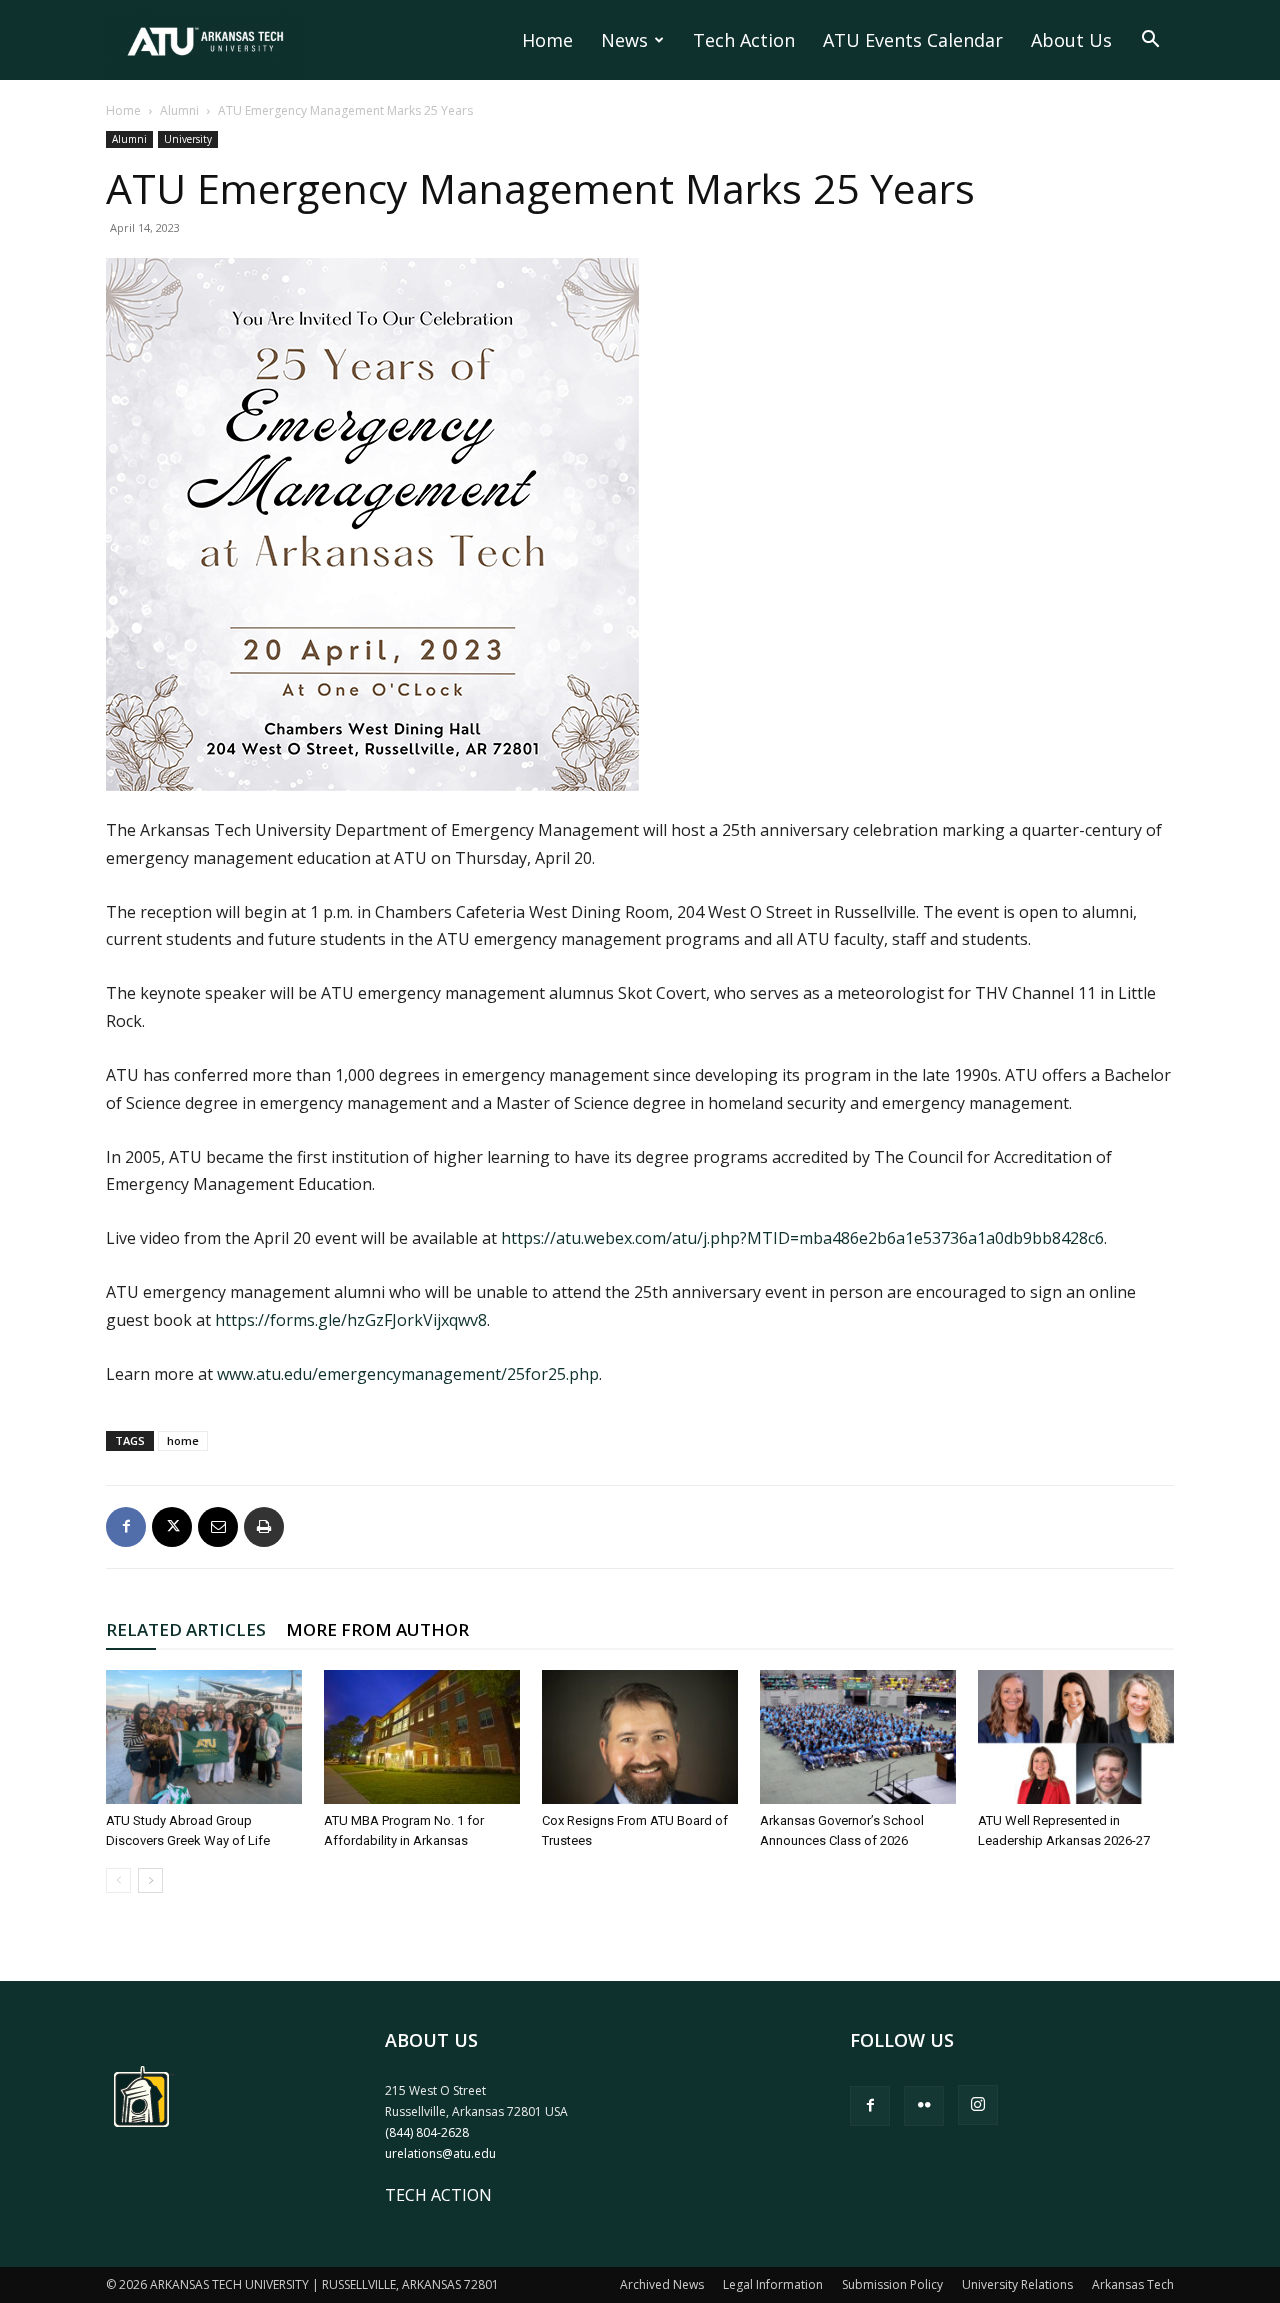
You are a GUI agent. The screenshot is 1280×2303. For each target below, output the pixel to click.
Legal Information (773, 2284)
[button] (1150, 41)
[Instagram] (978, 2105)
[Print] (264, 1527)
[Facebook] (126, 1527)
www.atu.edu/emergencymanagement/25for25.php (408, 1374)
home (183, 1440)
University (188, 139)
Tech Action (744, 40)
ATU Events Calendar (913, 40)
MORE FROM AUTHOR (377, 1629)
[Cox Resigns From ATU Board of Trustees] (640, 1737)
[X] (172, 1527)
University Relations (1017, 2284)
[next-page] (150, 1880)
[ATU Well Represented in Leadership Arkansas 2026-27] (1076, 1737)
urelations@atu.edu (440, 2153)
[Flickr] (924, 2106)
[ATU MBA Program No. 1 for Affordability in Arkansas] (422, 1737)
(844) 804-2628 (427, 2132)
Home (547, 40)
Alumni (179, 110)
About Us (1071, 40)
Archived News (662, 2284)
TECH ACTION (438, 2195)
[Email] (218, 1527)
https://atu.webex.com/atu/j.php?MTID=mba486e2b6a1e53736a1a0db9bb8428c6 (802, 1238)
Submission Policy (892, 2284)
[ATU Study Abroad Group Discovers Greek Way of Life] (204, 1737)
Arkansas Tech (1133, 2284)
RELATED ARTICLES (186, 1629)
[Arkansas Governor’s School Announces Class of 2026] (858, 1737)
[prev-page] (118, 1880)
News (624, 40)
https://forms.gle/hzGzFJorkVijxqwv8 (351, 1320)
